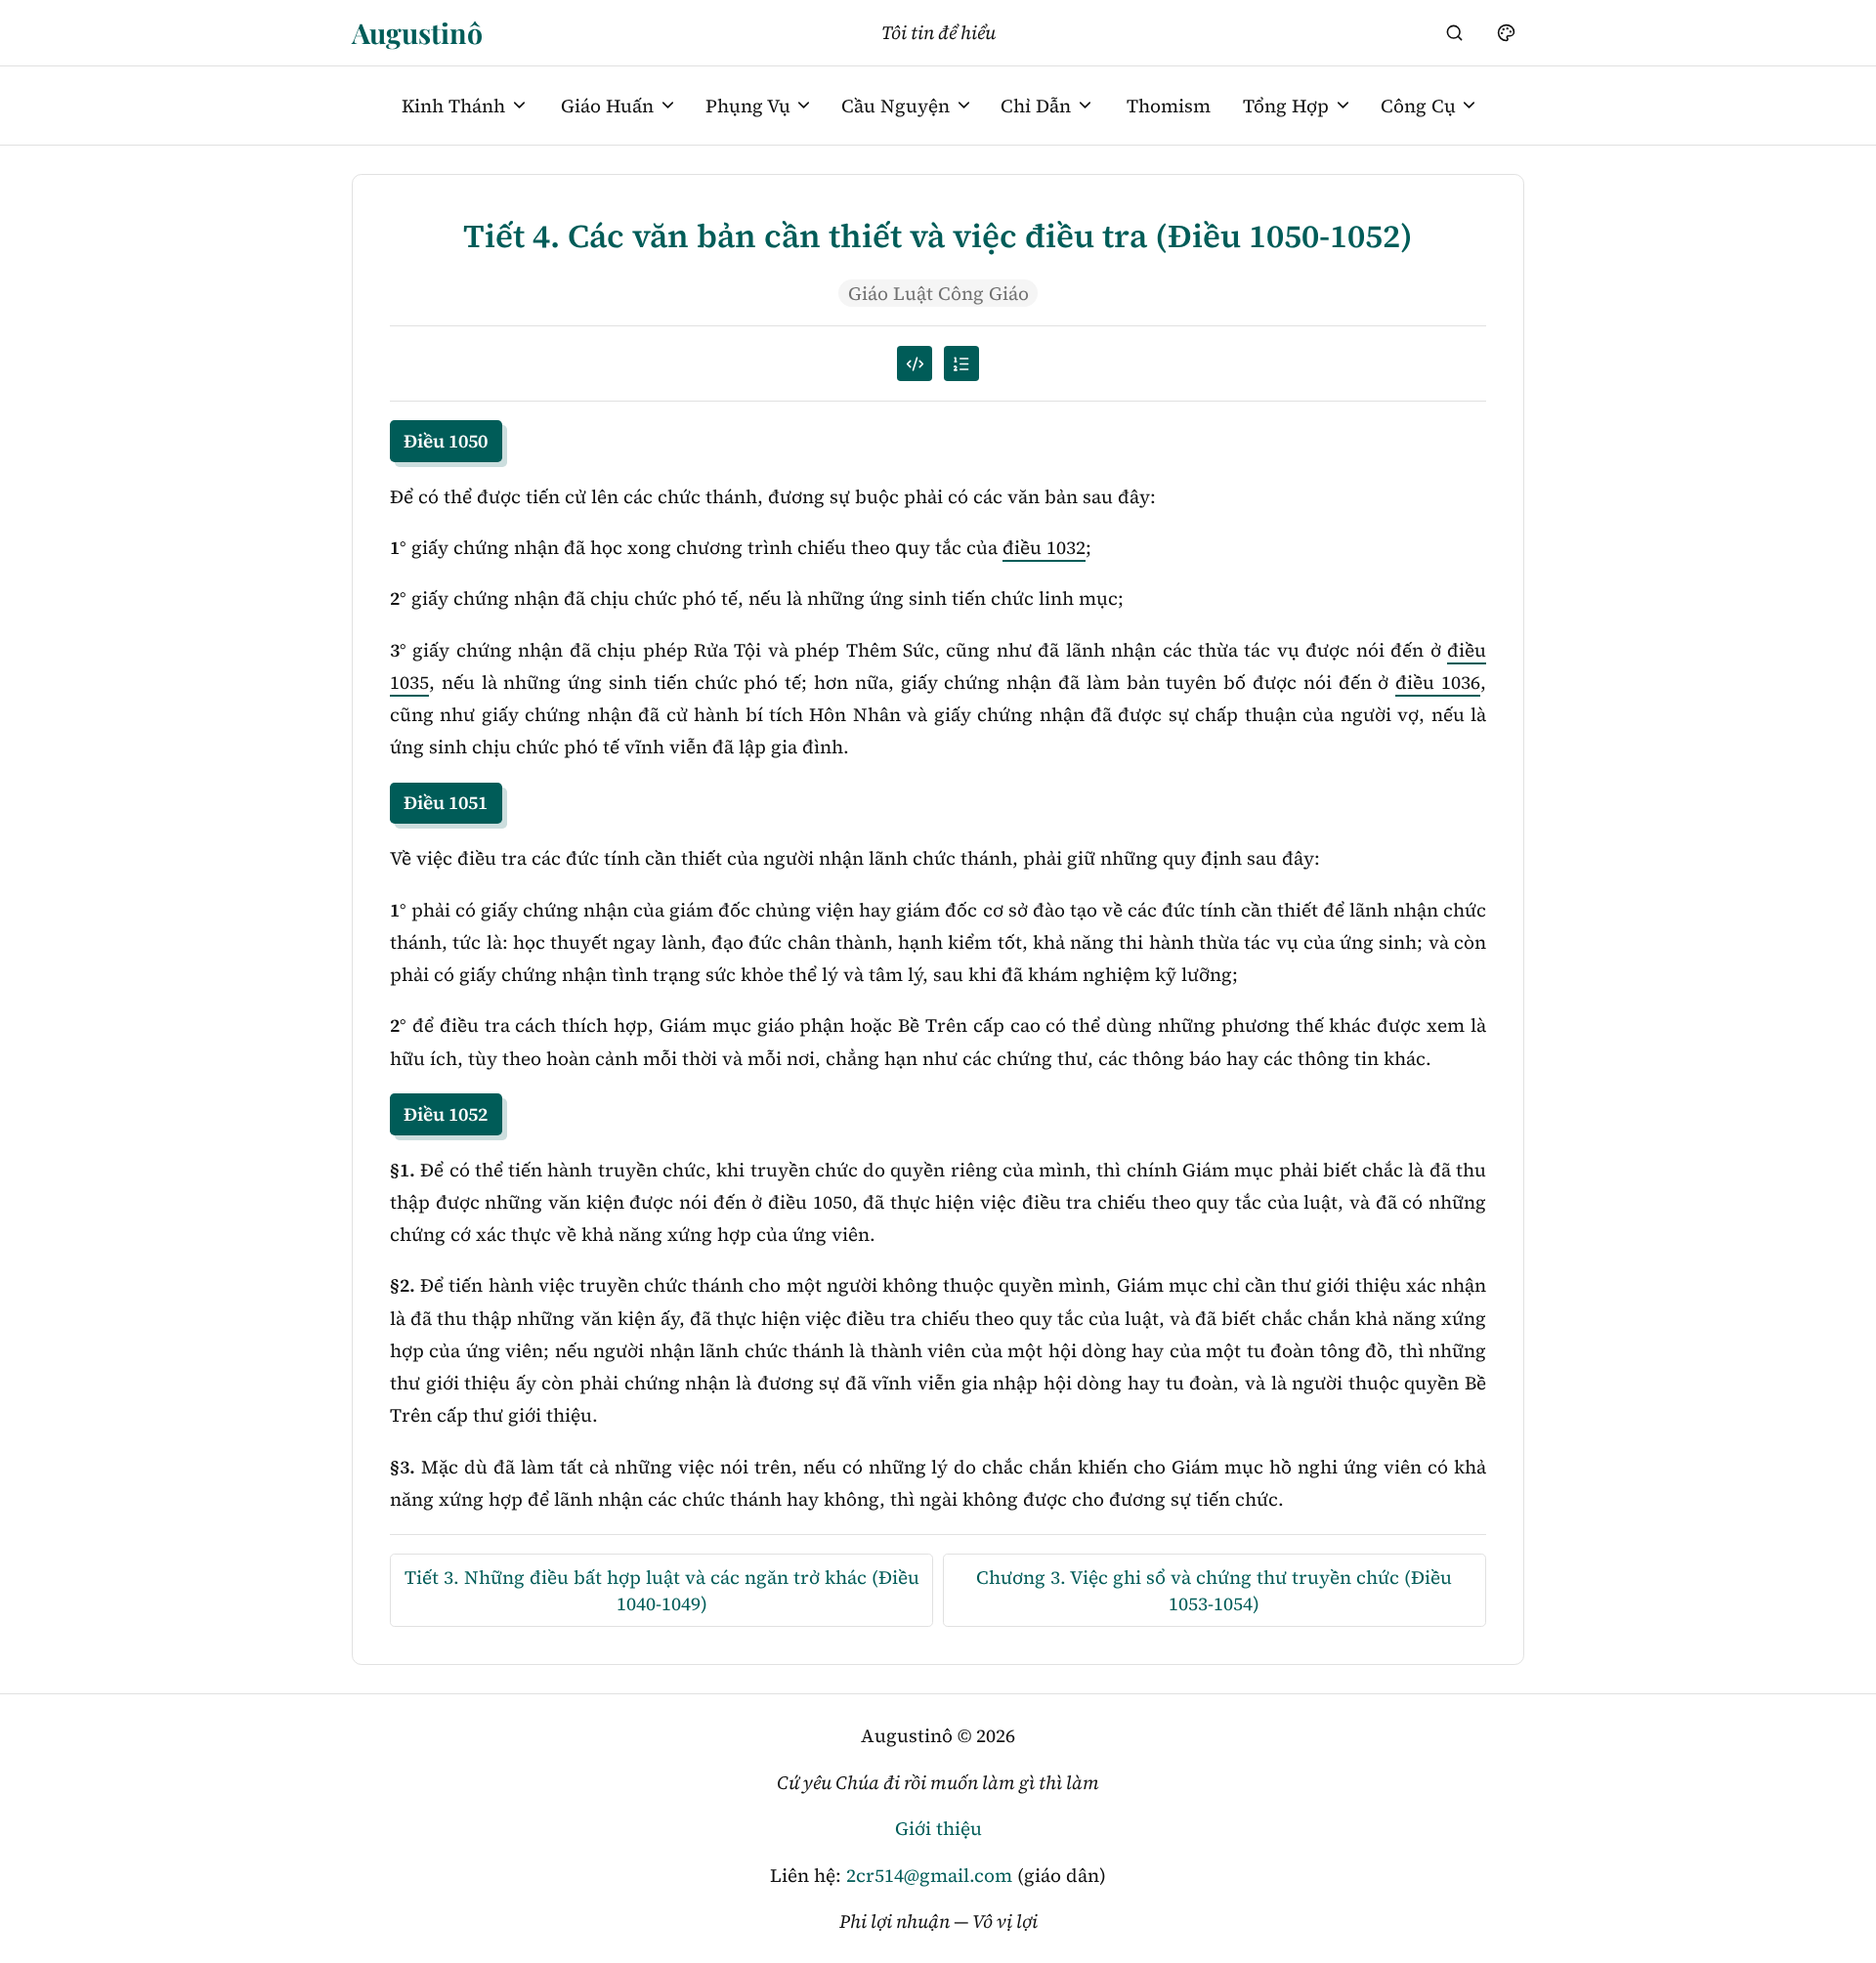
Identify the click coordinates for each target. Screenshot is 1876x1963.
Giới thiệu (938, 1828)
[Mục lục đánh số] (915, 363)
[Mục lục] (961, 363)
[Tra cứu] (1455, 32)
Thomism (1169, 106)
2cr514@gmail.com (929, 1875)
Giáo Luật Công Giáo (938, 293)
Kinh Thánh (453, 106)
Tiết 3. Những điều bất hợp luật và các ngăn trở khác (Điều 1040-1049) (662, 1590)
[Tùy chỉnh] (1506, 32)
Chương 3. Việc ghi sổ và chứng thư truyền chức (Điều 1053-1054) (1214, 1590)
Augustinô (417, 32)
